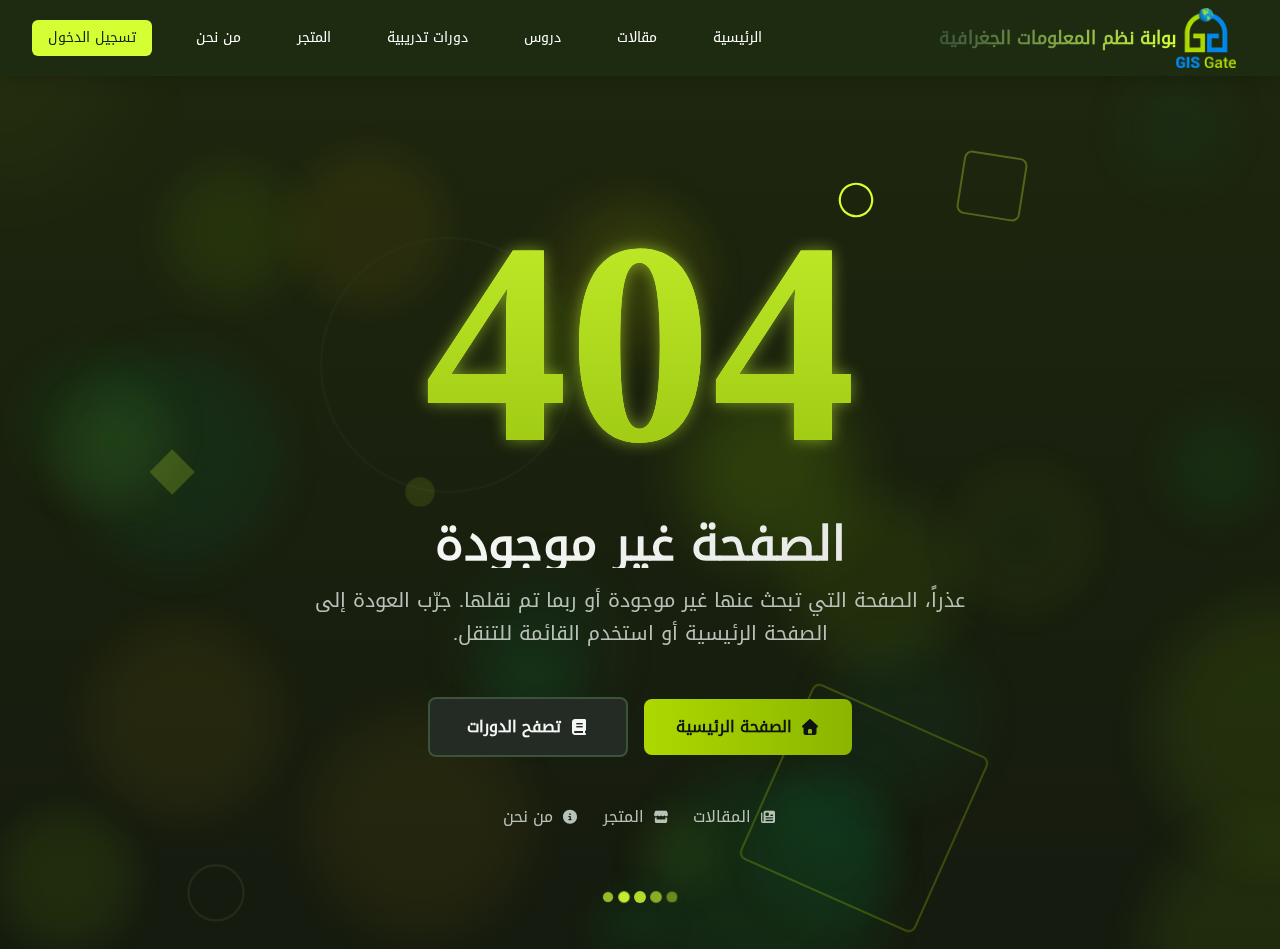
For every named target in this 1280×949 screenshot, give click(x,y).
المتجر (314, 37)
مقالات (637, 37)
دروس (542, 37)
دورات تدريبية (427, 37)
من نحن (218, 37)
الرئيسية (737, 37)
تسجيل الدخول (92, 37)
